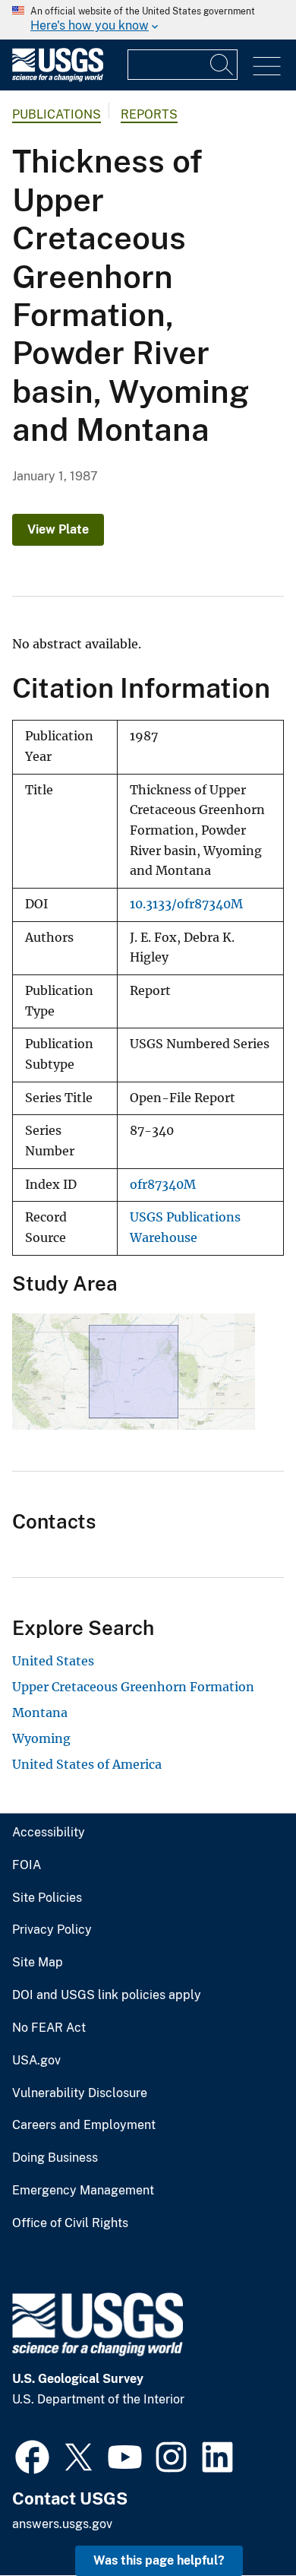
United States (53, 1661)
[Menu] (267, 67)
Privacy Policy (52, 1930)
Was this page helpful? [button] (159, 2560)
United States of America (87, 1764)
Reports (149, 114)
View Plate (58, 529)
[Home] (58, 78)
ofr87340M (163, 1185)
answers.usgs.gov (62, 2524)
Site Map (38, 1963)
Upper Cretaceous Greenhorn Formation (133, 1687)
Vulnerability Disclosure (80, 2093)
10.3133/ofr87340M (186, 904)
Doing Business (55, 2158)
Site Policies (47, 1898)
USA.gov (36, 2061)
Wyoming (41, 1738)
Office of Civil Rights (70, 2223)
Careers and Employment (84, 2125)
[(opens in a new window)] (32, 2455)
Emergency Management (83, 2191)
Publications (57, 114)
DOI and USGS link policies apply (107, 1995)
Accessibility (49, 1833)
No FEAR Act (49, 2028)
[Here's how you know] (148, 20)
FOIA (27, 1865)
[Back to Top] (241, 2521)
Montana (40, 1713)
